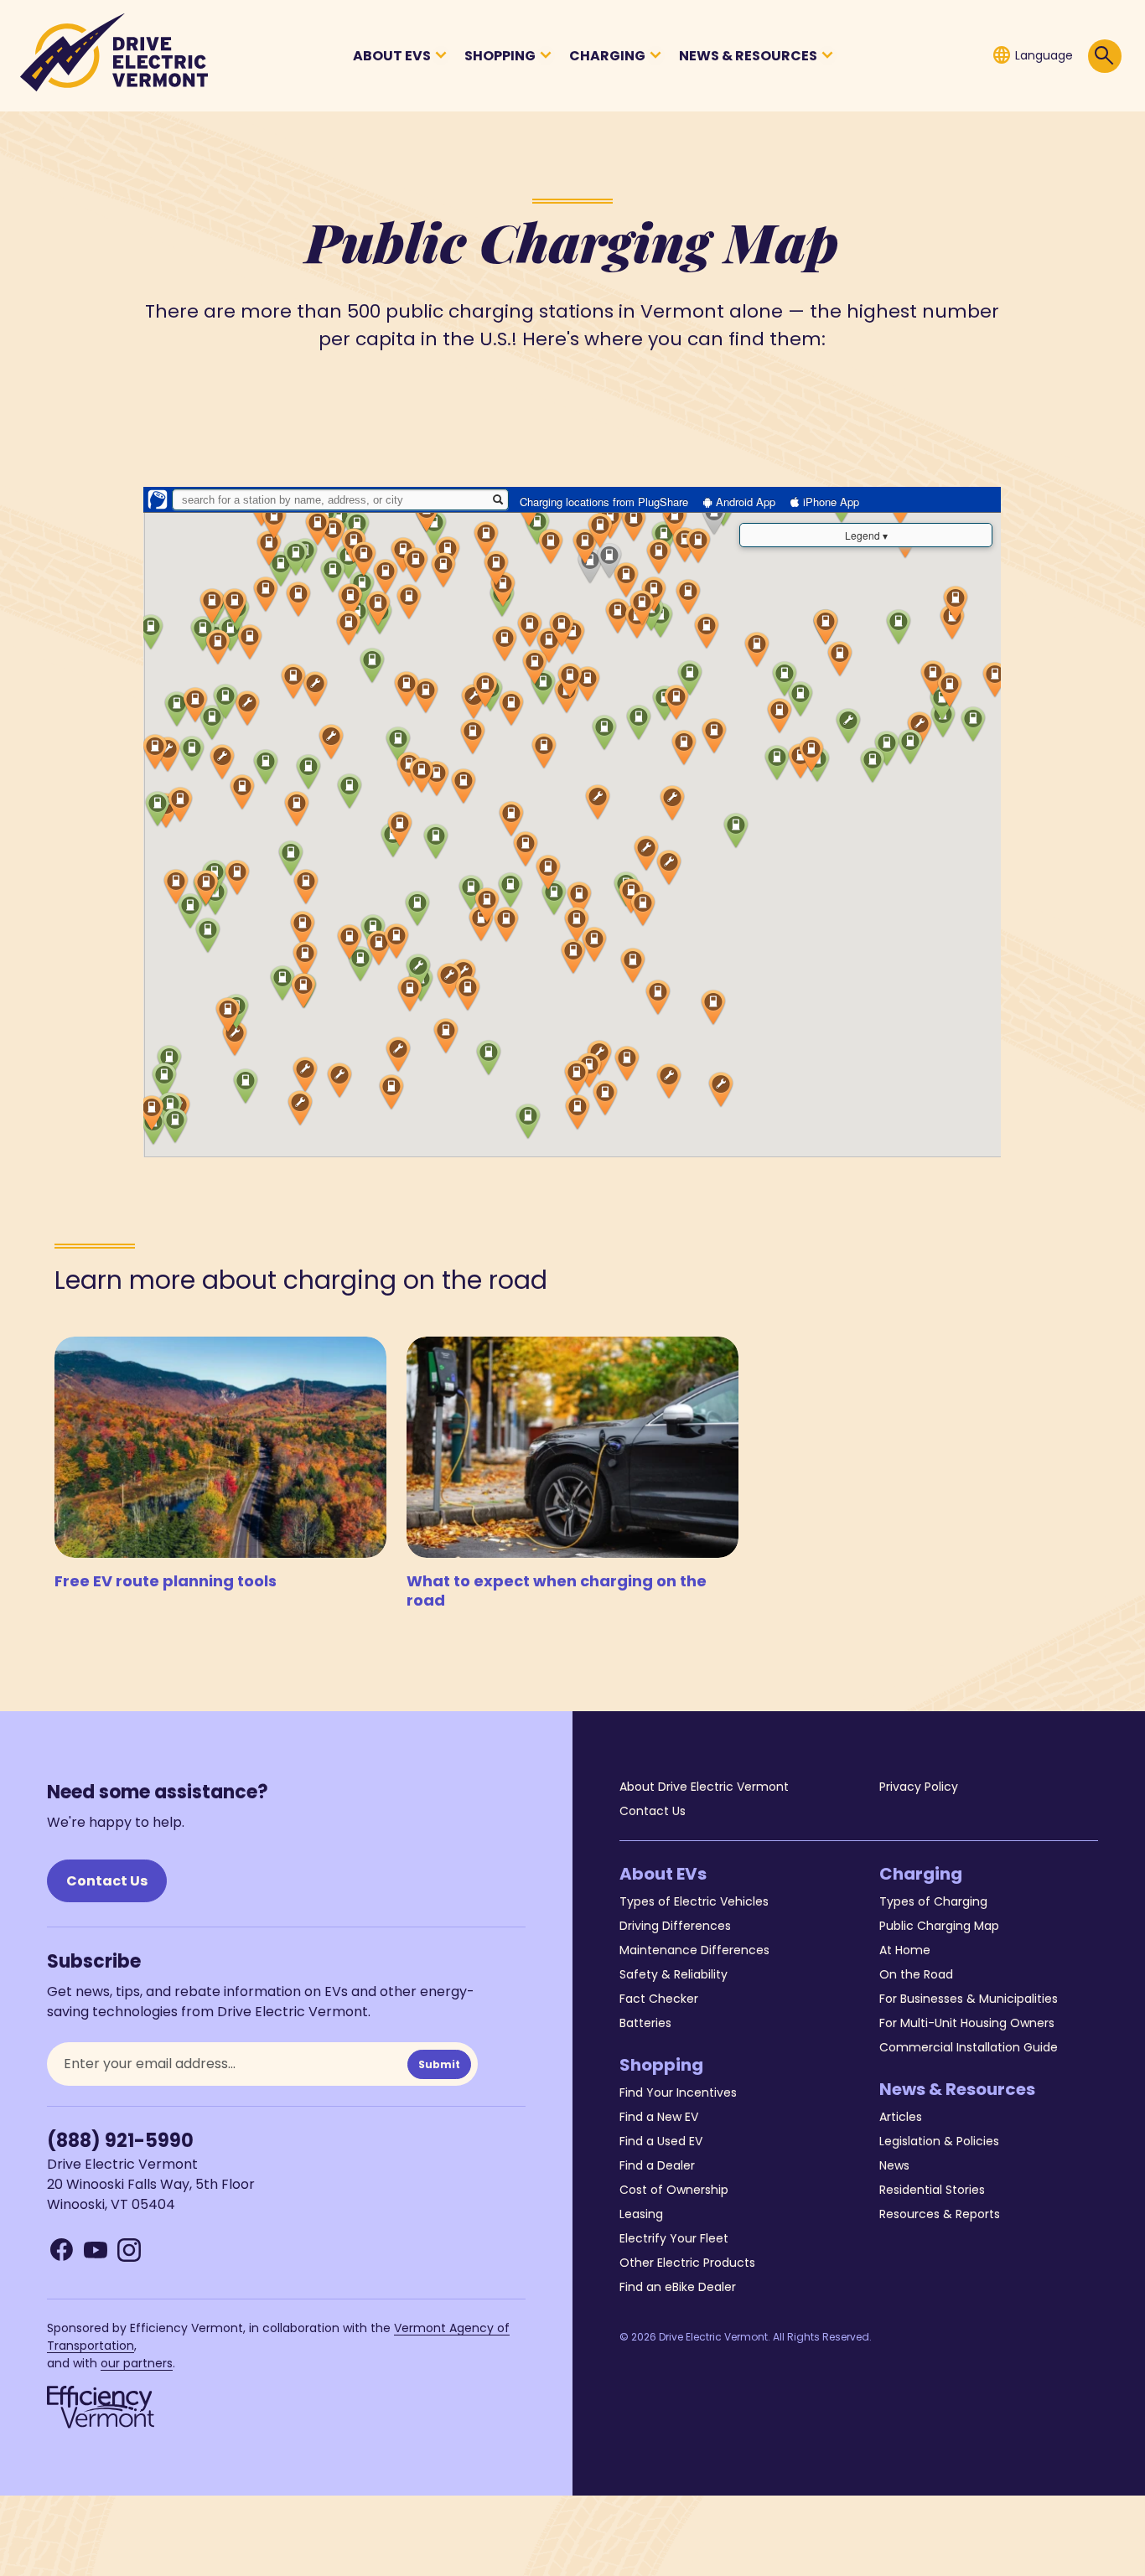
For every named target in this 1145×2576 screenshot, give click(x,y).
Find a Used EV (661, 2141)
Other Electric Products (687, 2263)
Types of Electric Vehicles (694, 1901)
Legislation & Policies (939, 2141)
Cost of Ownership (674, 2190)
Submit (439, 2064)
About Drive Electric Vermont (704, 1787)
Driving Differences (675, 1926)
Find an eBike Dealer (678, 2287)
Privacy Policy (919, 1787)
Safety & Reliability (674, 1974)
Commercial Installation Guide (969, 2047)
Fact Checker (659, 1999)
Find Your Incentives (678, 2092)
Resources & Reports (940, 2214)
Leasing (641, 2214)
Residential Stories (932, 2190)
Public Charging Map (939, 1926)
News (894, 2165)
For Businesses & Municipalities (969, 1999)
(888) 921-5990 (120, 2141)
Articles (901, 2117)
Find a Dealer (657, 2165)
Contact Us (107, 1881)
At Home (905, 1950)
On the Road (916, 1974)
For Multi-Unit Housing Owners (967, 2023)
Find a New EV (659, 2117)
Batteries (645, 2023)
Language (1032, 55)
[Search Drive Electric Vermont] (1105, 56)
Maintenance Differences (694, 1950)
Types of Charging (933, 1901)
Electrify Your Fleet (674, 2238)
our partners (137, 2363)
